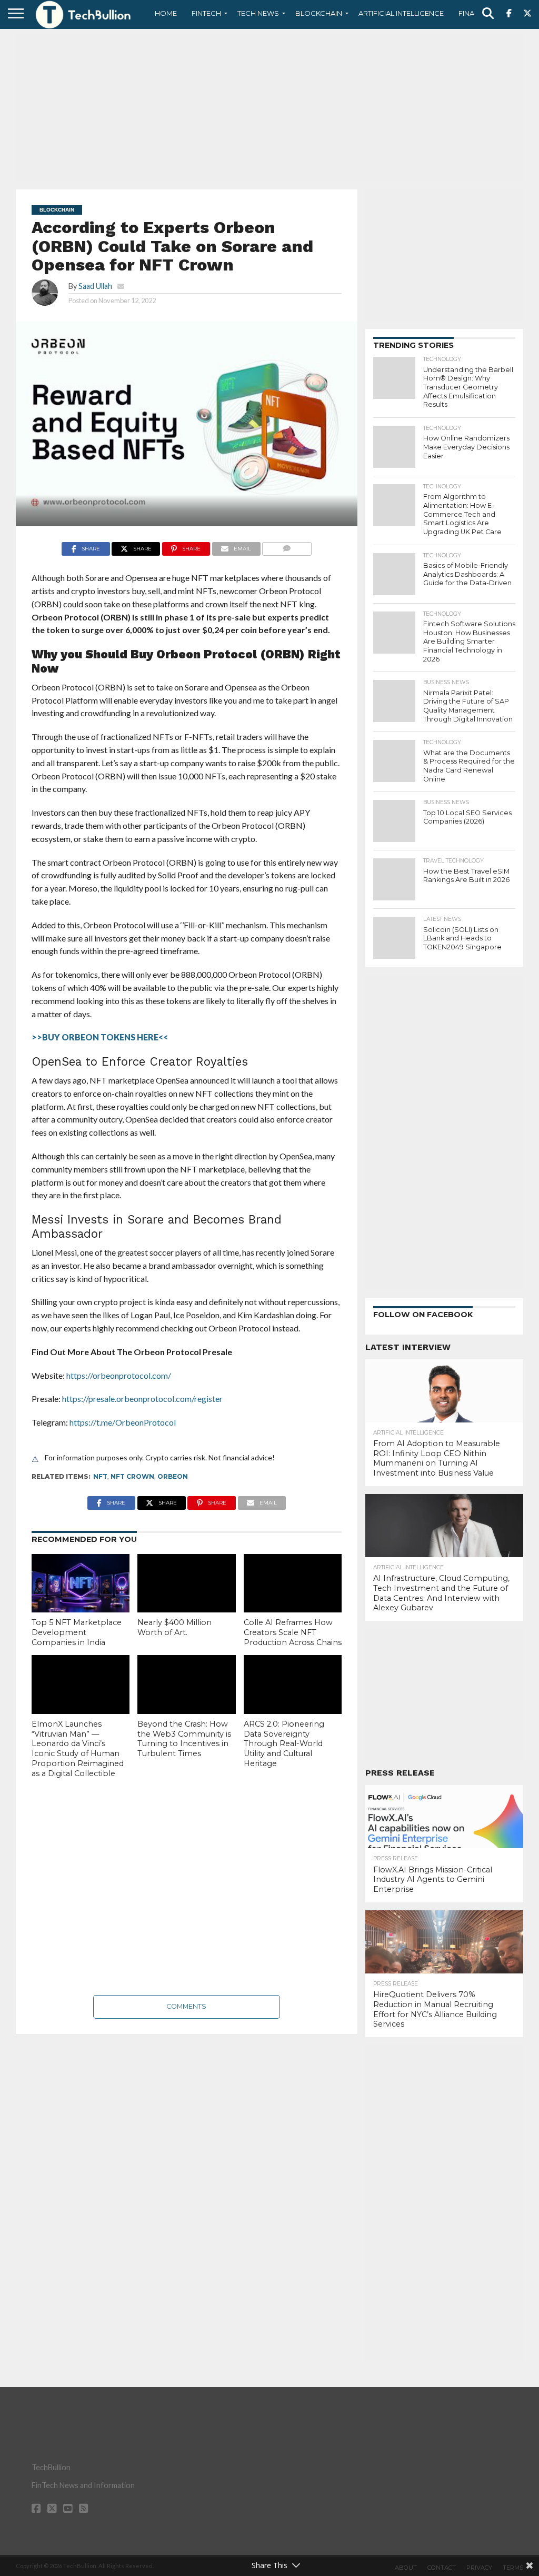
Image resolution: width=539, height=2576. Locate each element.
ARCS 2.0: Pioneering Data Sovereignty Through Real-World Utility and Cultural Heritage (284, 1744)
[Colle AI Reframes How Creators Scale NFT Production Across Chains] (293, 1583)
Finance (474, 13)
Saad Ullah (95, 286)
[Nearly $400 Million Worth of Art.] (186, 1583)
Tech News (258, 13)
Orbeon (173, 1476)
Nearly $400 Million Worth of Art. (174, 1627)
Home (166, 13)
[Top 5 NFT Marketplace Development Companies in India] (81, 1583)
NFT (100, 1476)
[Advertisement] (269, 108)
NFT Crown (132, 1476)
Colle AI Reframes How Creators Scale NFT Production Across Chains (293, 1632)
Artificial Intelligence (401, 13)
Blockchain (319, 13)
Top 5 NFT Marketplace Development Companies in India (77, 1632)
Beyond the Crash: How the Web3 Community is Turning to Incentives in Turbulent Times (184, 1739)
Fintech (206, 13)
